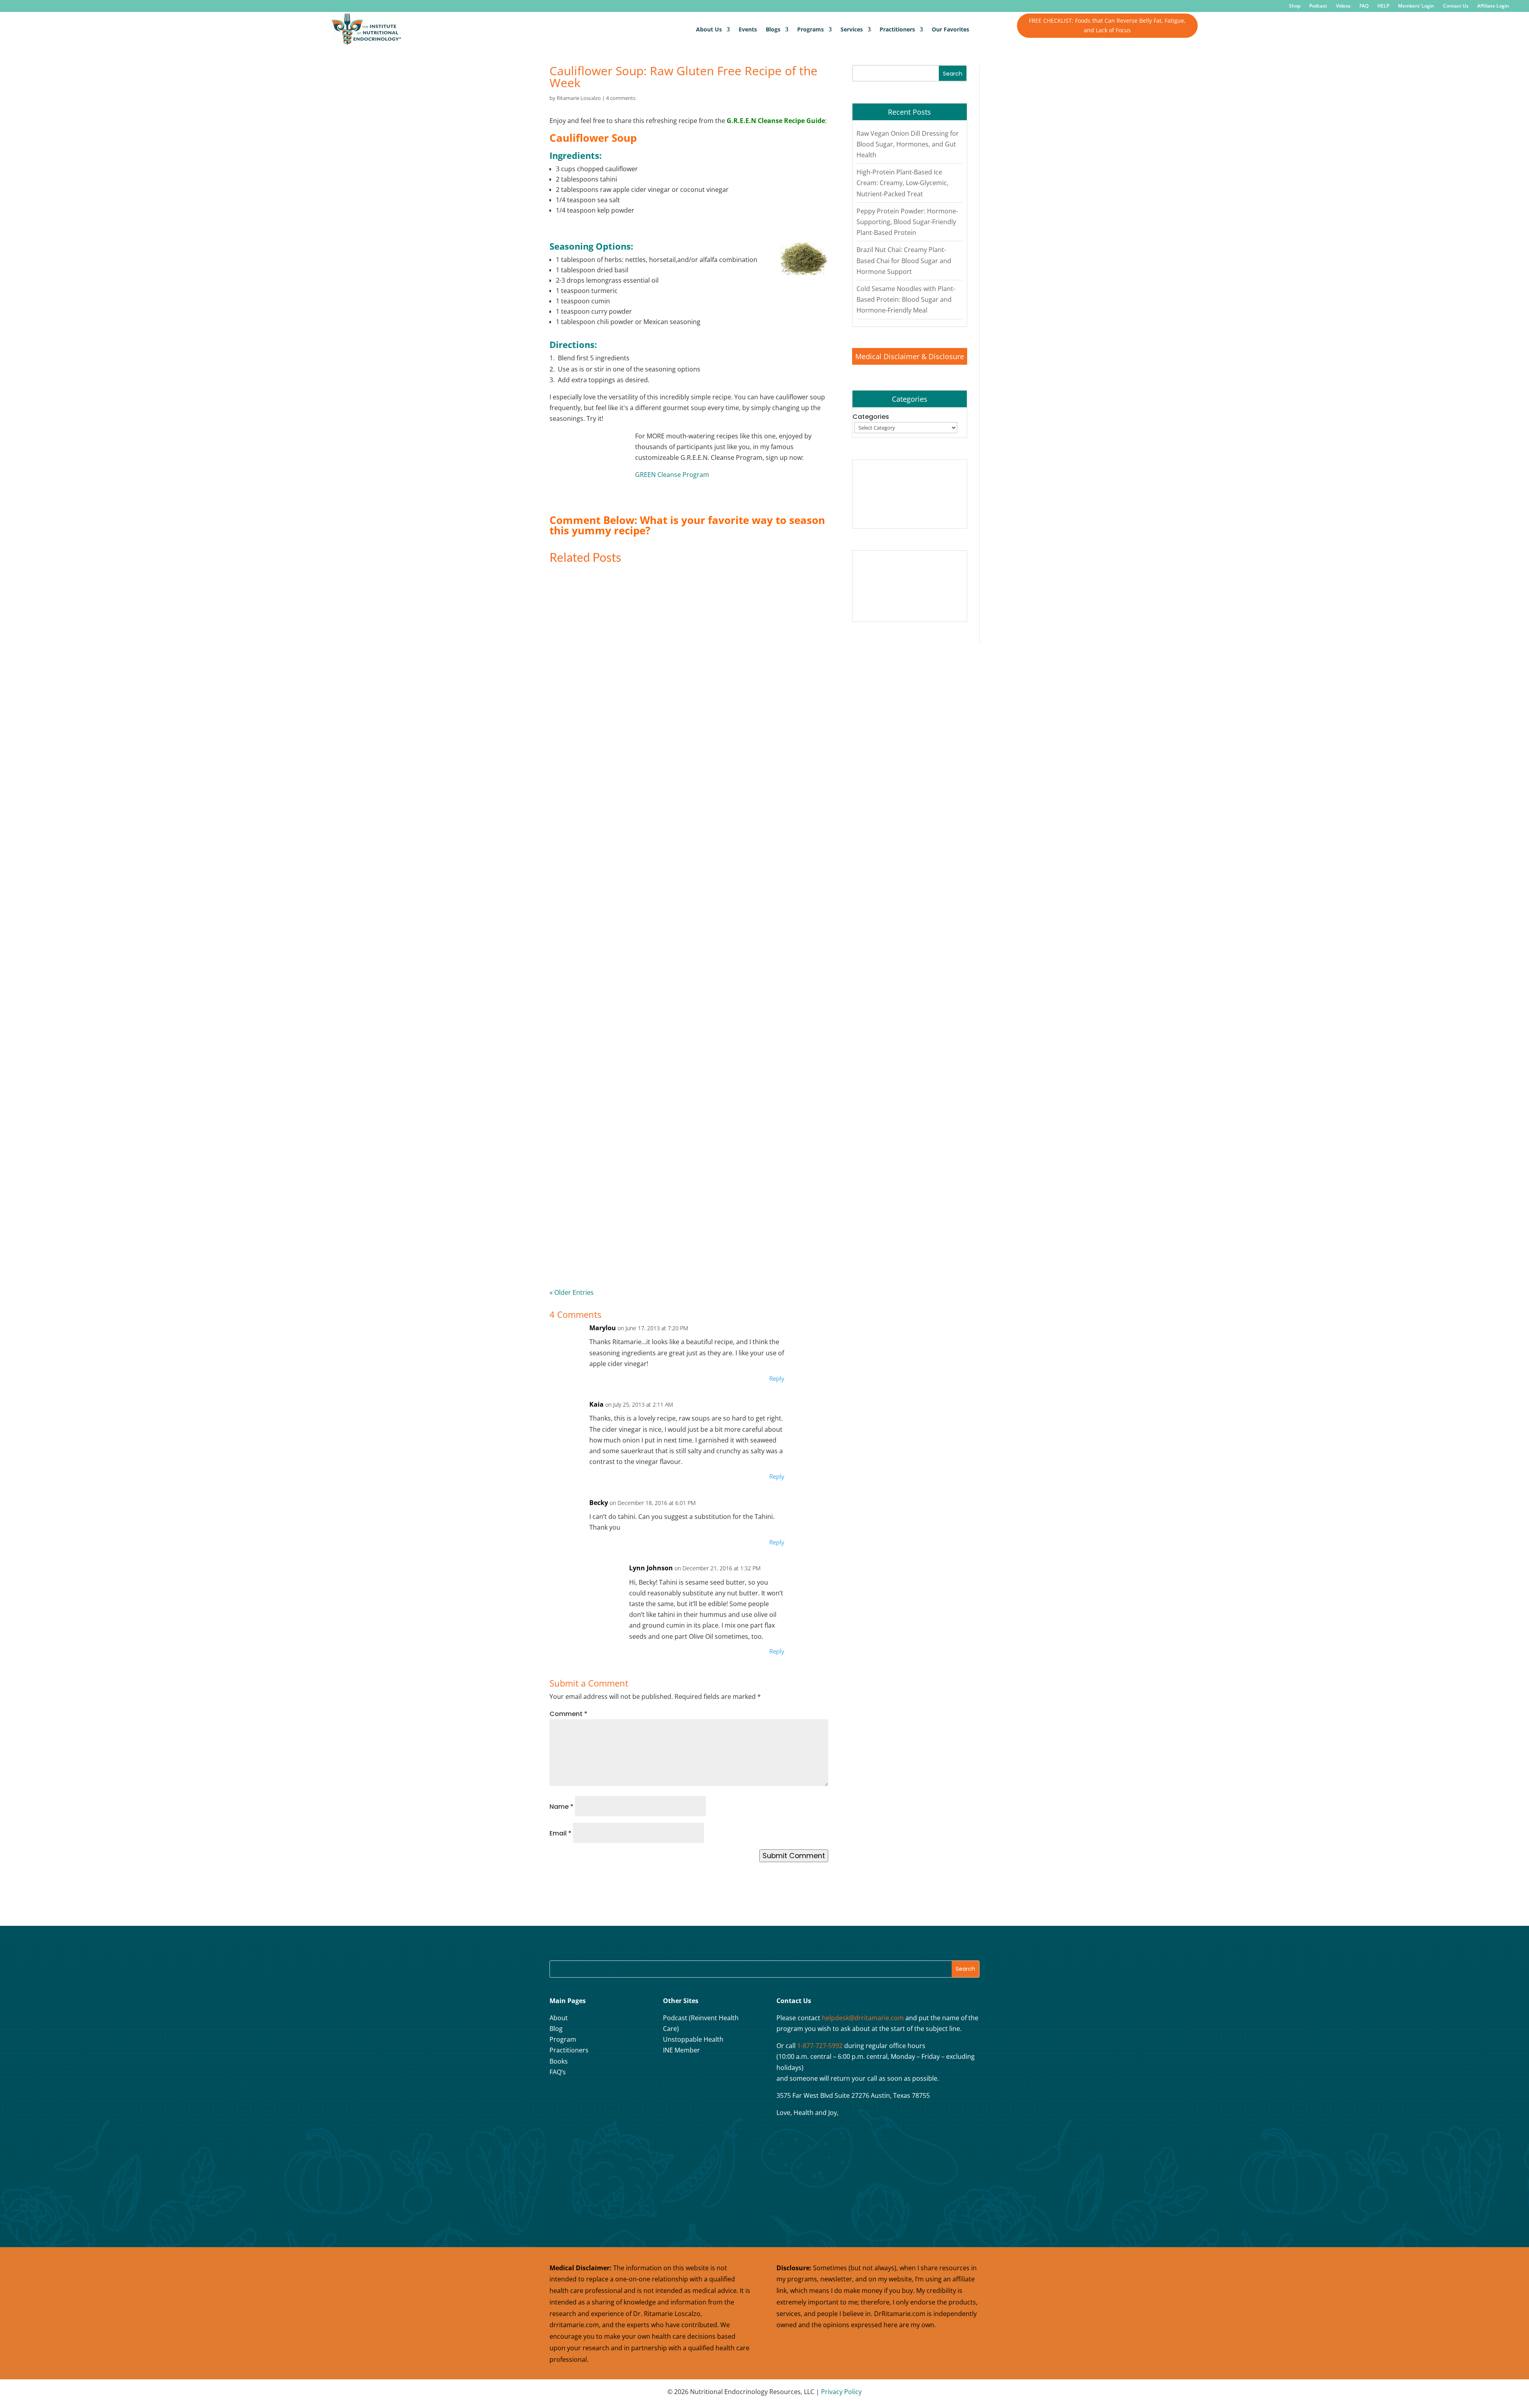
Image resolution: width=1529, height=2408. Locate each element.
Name (561, 1807)
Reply (777, 1378)
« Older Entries (572, 1292)
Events (748, 29)
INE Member (681, 2050)
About (559, 2018)
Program (563, 2039)
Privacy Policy (841, 2392)
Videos (1343, 6)
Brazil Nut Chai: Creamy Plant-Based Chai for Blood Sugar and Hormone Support (904, 260)
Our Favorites (950, 29)
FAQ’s (558, 2072)
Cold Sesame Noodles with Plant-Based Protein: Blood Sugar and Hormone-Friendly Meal (906, 299)
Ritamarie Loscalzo (579, 98)
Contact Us (1456, 6)
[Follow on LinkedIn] (618, 2098)
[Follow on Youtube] (598, 2098)
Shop (1295, 6)
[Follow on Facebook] (558, 2098)
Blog (556, 2029)
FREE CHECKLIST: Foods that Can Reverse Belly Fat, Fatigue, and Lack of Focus (1107, 25)
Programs (810, 29)
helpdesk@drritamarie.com (863, 2018)
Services (852, 29)
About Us (709, 29)
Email (560, 1833)
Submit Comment (794, 1856)
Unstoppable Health (693, 2039)
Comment (568, 1714)
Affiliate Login (1493, 6)
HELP (1383, 6)
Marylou (603, 1328)
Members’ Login (1416, 6)
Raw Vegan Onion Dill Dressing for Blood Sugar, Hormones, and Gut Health (908, 144)
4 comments (621, 98)
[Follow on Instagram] (578, 2098)
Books (559, 2061)
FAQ (1364, 6)
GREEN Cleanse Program (672, 475)
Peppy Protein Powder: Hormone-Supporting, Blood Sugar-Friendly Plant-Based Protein (907, 222)
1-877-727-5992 (820, 2046)
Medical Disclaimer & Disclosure (910, 356)
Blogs (773, 29)
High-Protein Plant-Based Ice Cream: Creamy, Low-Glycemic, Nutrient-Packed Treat (902, 183)
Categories (871, 417)
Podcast (1318, 6)
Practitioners (897, 29)
